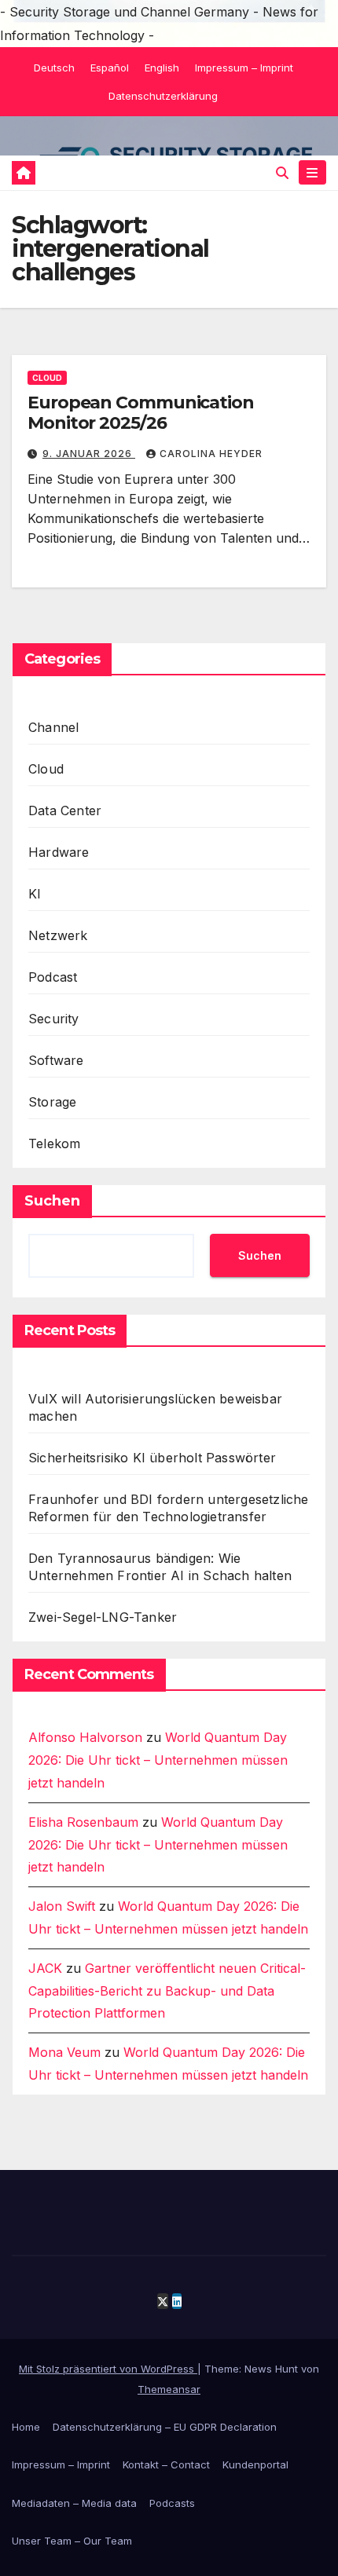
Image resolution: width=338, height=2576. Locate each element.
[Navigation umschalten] (312, 172)
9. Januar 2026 (89, 454)
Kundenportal (255, 2464)
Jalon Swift (62, 1906)
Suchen (52, 1201)
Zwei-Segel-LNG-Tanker (103, 1617)
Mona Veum (64, 2052)
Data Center (65, 810)
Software (56, 1060)
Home (26, 2427)
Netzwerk (58, 935)
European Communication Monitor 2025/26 (141, 413)
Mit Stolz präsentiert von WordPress (108, 2369)
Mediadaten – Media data (74, 2503)
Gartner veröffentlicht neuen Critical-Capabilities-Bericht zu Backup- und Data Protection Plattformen (167, 1991)
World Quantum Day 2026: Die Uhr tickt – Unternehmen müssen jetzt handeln (158, 1760)
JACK (45, 1968)
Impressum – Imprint (244, 68)
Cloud (47, 378)
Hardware (59, 852)
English (162, 68)
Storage (52, 1102)
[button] (282, 173)
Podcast (53, 977)
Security (54, 1019)
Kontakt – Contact (166, 2464)
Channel (53, 727)
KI (35, 894)
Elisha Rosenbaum (83, 1822)
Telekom (54, 1143)
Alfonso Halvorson (85, 1737)
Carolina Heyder (211, 454)
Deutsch (54, 68)
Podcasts (172, 2503)
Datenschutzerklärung (163, 96)
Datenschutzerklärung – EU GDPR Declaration (165, 2427)
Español (110, 68)
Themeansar (169, 2389)
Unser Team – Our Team (72, 2541)
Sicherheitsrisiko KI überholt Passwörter (152, 1458)
